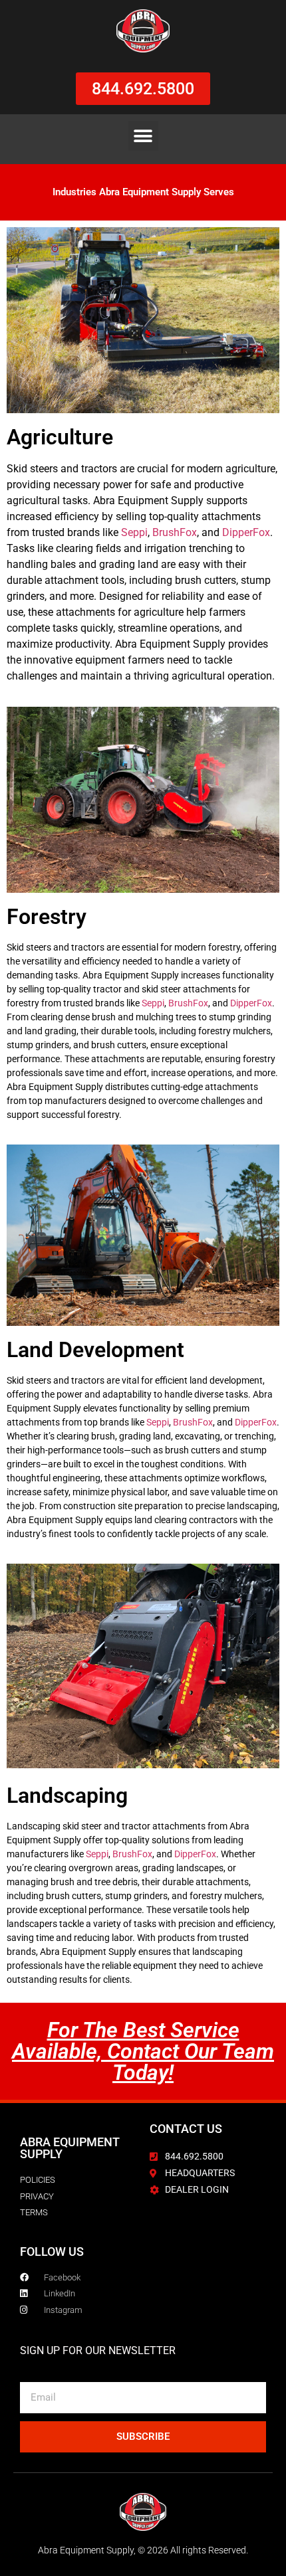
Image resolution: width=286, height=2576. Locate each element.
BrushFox (175, 532)
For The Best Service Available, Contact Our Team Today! (143, 2051)
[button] (143, 136)
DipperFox (246, 532)
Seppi (134, 532)
